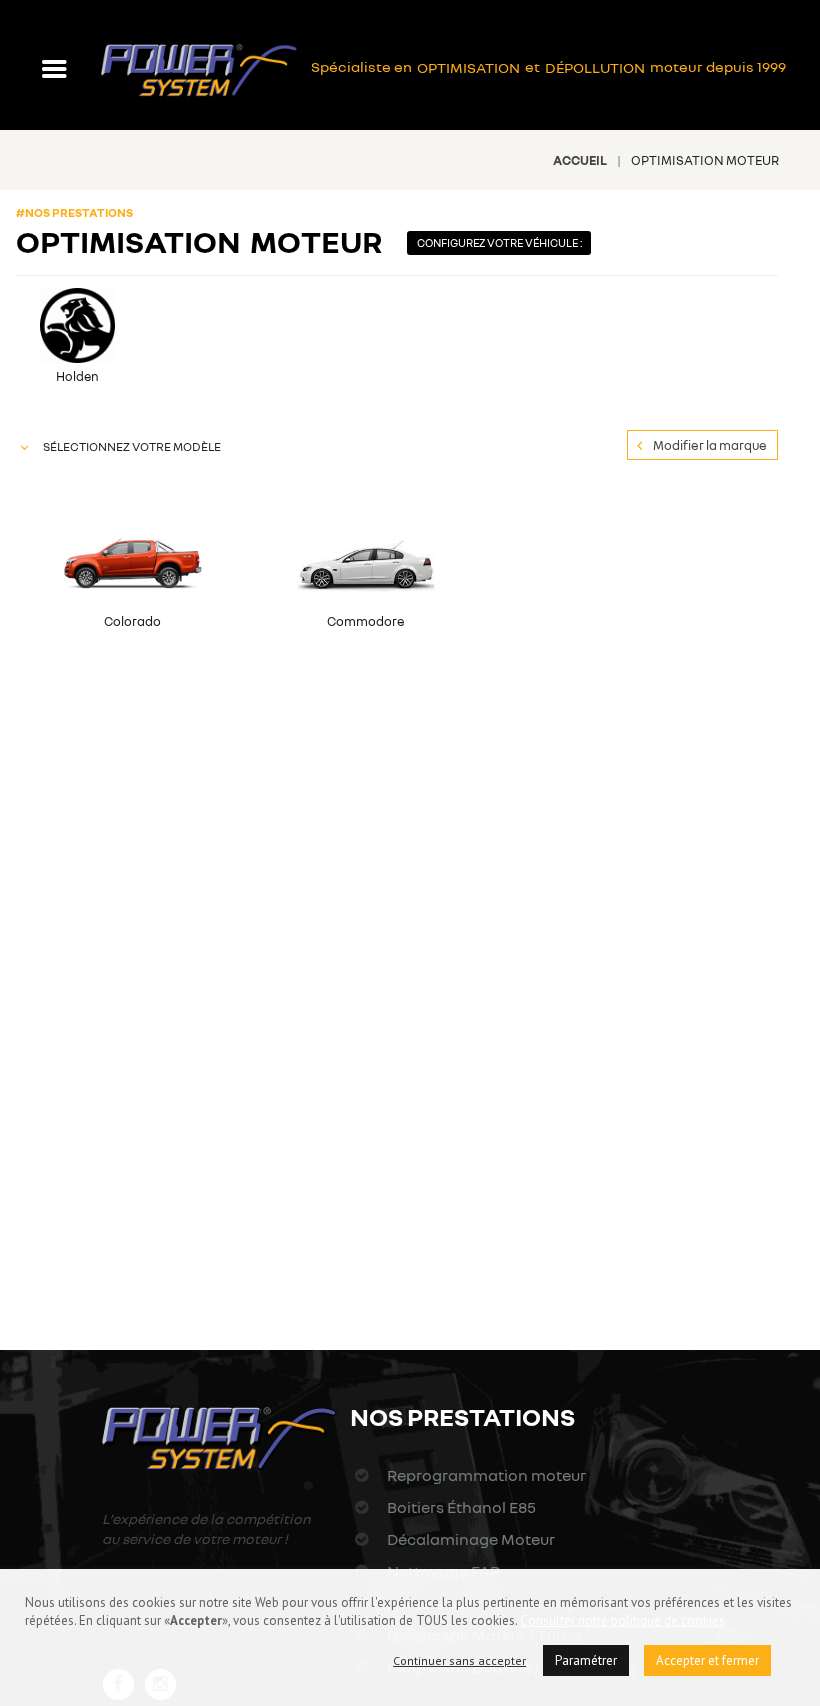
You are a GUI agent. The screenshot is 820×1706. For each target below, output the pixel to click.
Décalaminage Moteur (469, 1539)
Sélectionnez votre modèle (132, 446)
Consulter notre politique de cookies (622, 1620)
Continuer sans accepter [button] (459, 1660)
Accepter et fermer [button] (707, 1660)
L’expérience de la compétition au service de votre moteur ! (206, 1528)
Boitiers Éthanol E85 (459, 1507)
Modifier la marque (710, 445)
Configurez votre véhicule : (497, 242)
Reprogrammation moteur (484, 1475)
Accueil (580, 160)
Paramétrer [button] (586, 1660)
